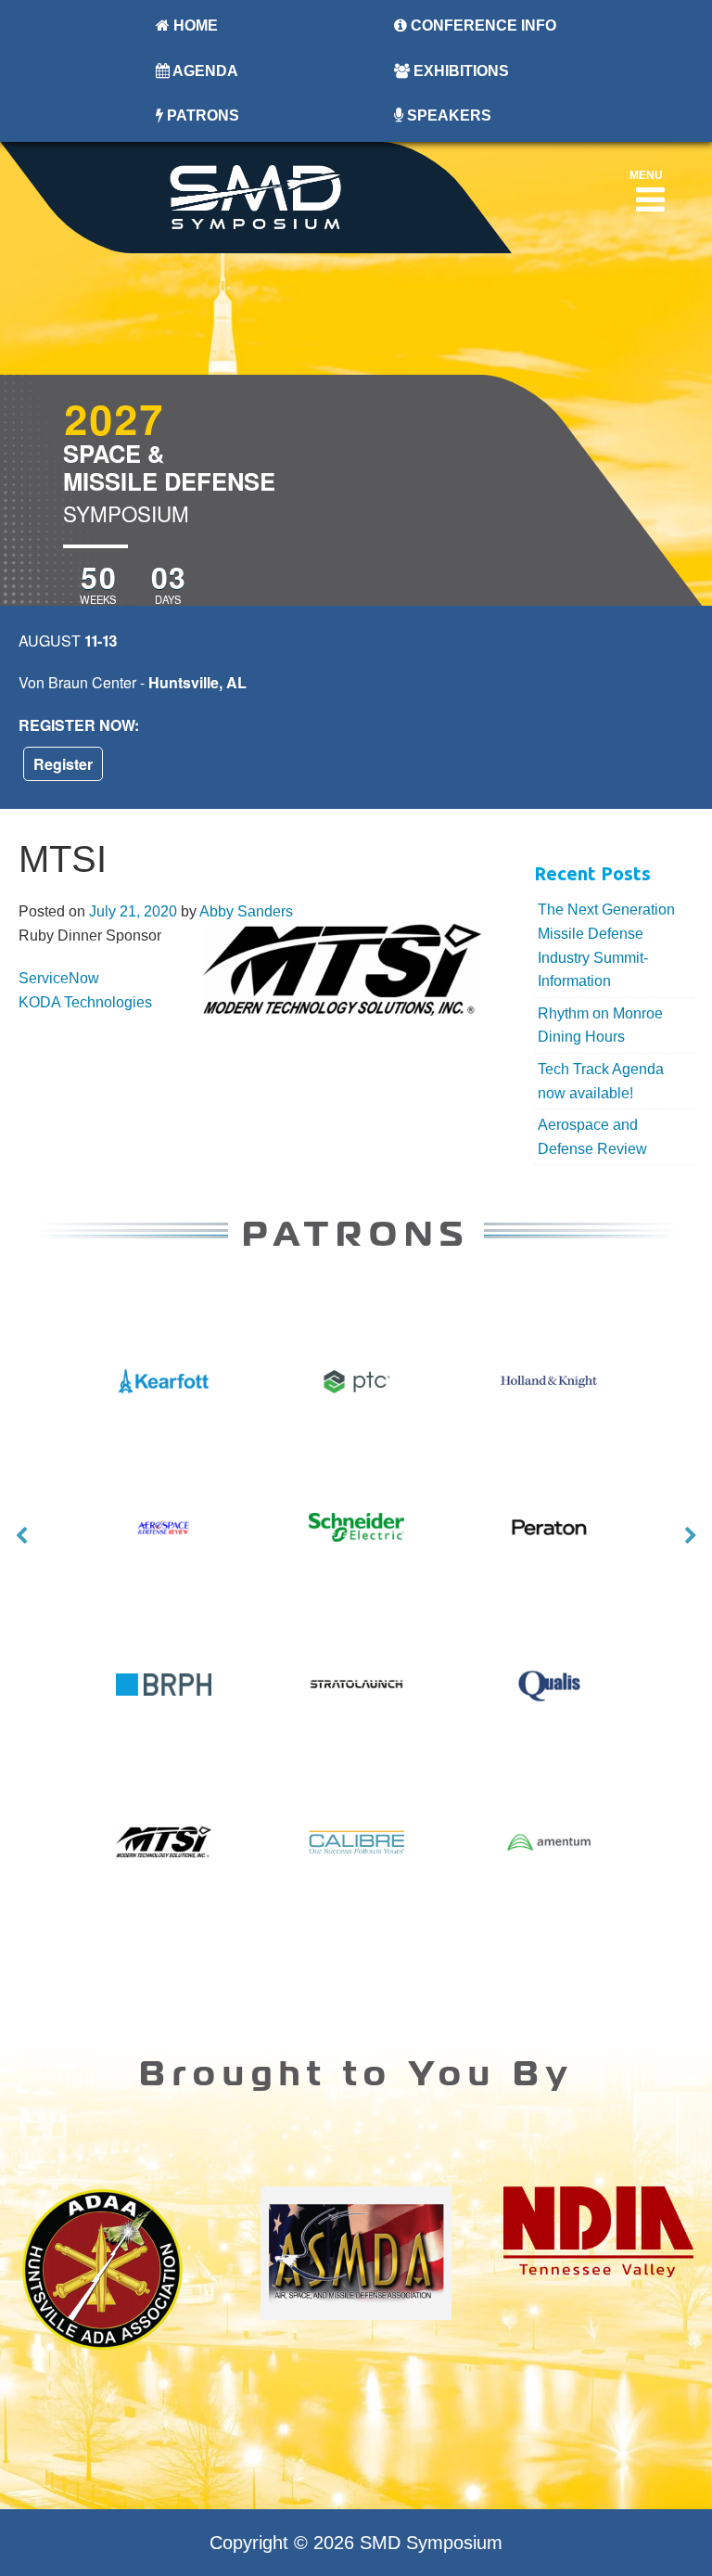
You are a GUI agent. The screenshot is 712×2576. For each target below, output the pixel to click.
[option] (356, 1547)
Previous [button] (21, 1536)
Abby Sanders (246, 911)
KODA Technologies (85, 1002)
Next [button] (691, 1536)
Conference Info (482, 26)
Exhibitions (459, 71)
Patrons (201, 115)
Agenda (204, 71)
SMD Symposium (431, 2543)
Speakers (447, 115)
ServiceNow (59, 978)
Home (194, 26)
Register (63, 764)
